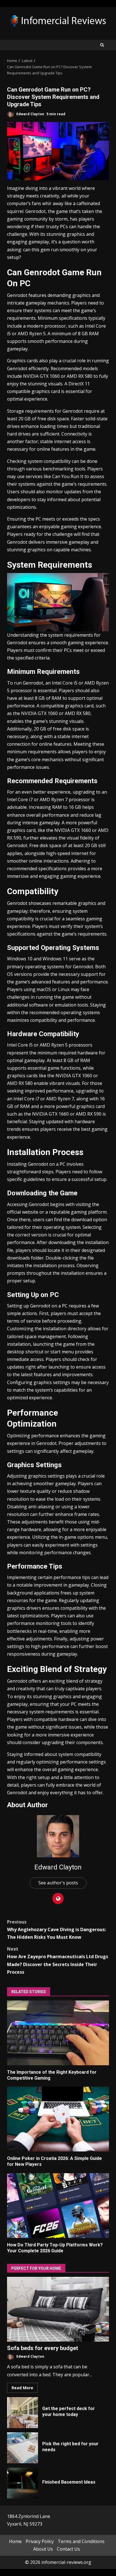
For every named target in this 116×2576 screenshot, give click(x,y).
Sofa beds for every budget (58, 2309)
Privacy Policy (40, 2541)
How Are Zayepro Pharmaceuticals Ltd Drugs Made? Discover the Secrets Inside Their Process (58, 1960)
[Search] (102, 45)
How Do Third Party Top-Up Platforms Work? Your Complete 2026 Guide (58, 2206)
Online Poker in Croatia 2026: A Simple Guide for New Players (58, 2119)
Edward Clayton (30, 114)
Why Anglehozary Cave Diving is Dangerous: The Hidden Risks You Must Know (56, 1929)
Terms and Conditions (81, 2541)
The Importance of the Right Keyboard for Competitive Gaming (58, 2033)
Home (15, 2541)
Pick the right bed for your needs (23, 2448)
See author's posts (58, 1883)
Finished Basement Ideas (23, 2483)
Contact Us (68, 2549)
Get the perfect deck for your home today (23, 2413)
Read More (22, 2388)
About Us (43, 2549)
